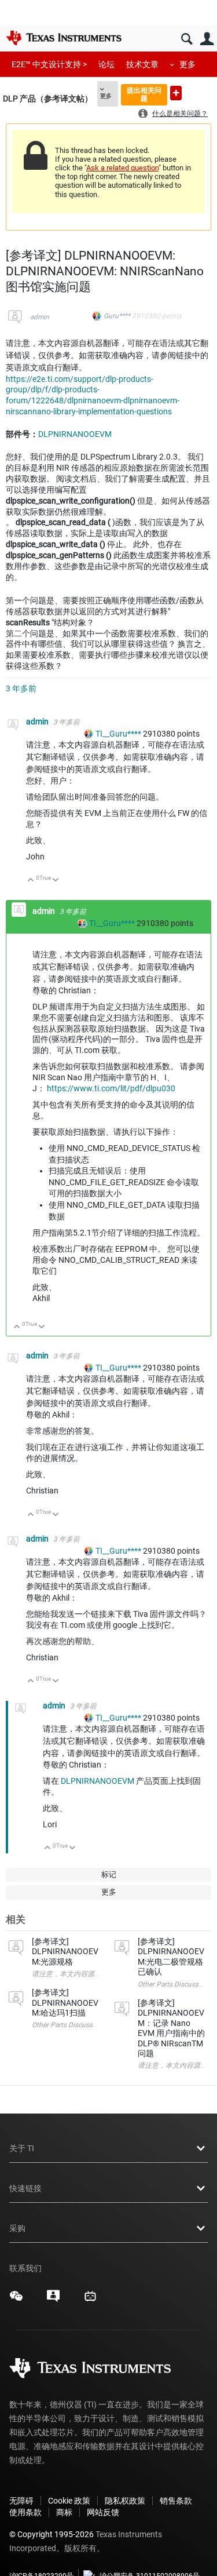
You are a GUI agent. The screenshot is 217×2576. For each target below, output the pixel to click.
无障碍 (21, 2501)
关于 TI (22, 2148)
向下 (56, 881)
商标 (64, 2512)
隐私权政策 (125, 2501)
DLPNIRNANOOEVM (75, 434)
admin (40, 317)
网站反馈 (103, 2512)
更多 (187, 64)
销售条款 (176, 2501)
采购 (17, 2228)
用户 (207, 39)
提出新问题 (176, 93)
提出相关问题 (144, 94)
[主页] (64, 38)
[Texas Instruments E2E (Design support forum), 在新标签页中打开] (53, 2300)
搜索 (187, 39)
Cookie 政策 (69, 2501)
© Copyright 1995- (52, 2534)
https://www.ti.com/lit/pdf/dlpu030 (111, 1088)
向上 (31, 881)
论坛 (106, 64)
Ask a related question (122, 168)
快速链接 (25, 2188)
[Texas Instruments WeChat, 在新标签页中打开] (16, 2300)
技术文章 (142, 64)
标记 (109, 1874)
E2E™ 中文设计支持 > (49, 64)
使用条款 (25, 2512)
